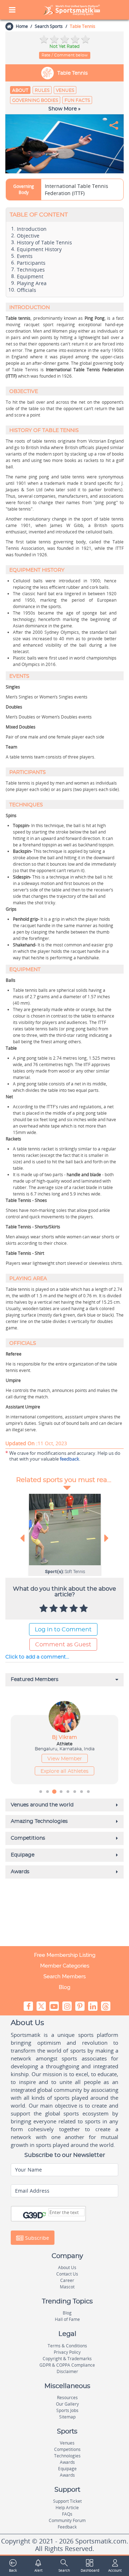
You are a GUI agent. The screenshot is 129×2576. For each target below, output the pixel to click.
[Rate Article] (85, 1609)
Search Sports (49, 26)
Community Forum (67, 2520)
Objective (28, 236)
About (20, 90)
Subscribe (36, 2238)
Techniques (31, 270)
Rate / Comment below (65, 55)
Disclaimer (67, 2371)
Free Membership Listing (65, 1955)
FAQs (67, 2514)
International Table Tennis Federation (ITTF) (77, 190)
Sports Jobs (67, 2410)
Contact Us (67, 2274)
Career (67, 2280)
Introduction (32, 229)
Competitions (67, 2449)
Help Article (67, 2508)
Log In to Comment (63, 1630)
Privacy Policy (67, 2352)
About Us (67, 2267)
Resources (67, 2398)
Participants (31, 263)
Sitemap (67, 2417)
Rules (42, 90)
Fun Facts (77, 100)
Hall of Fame (67, 2319)
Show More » (64, 109)
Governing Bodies (35, 100)
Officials (27, 290)
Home (22, 26)
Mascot (67, 2287)
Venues (65, 90)
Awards (67, 2462)
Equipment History (39, 249)
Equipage (67, 2469)
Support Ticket (67, 2501)
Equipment (30, 277)
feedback (70, 1459)
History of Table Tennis (44, 243)
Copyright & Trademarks (67, 2359)
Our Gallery (67, 2404)
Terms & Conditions (67, 2346)
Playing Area (32, 283)
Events (25, 256)
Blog (64, 1987)
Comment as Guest (63, 1645)
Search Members (64, 1976)
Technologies (67, 2456)
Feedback (67, 2527)
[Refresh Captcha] (44, 2214)
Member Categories (65, 1966)
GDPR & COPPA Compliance (67, 2365)
